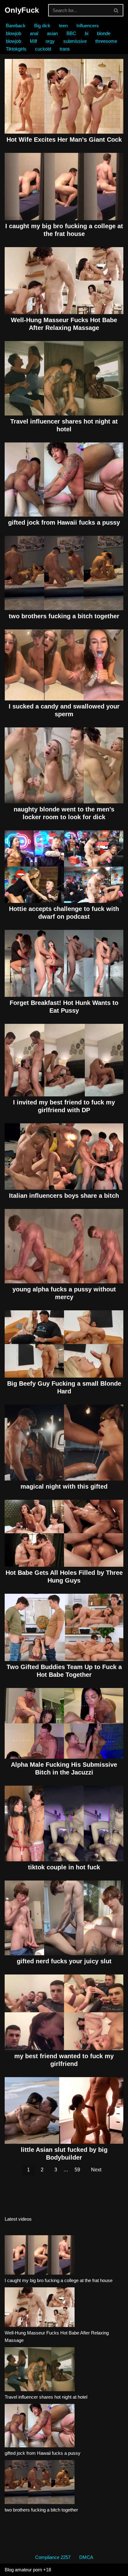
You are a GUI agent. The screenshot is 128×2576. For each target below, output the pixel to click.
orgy (50, 41)
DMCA (86, 2557)
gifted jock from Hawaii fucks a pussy (64, 522)
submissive (75, 41)
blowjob (14, 33)
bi (87, 33)
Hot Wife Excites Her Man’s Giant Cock (64, 140)
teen (63, 26)
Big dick (42, 26)
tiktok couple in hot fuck (64, 1867)
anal (34, 33)
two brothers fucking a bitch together (64, 616)
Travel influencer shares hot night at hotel (46, 2397)
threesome (106, 41)
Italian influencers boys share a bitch (64, 1196)
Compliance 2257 (53, 2557)
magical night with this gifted (64, 1486)
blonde (104, 33)
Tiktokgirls (16, 49)
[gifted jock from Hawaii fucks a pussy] (40, 2427)
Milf (33, 41)
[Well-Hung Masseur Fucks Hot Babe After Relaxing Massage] (40, 2308)
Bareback (16, 26)
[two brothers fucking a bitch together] (40, 2483)
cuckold (43, 49)
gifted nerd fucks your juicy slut (64, 1961)
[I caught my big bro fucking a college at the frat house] (40, 2256)
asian (52, 33)
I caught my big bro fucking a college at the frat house (59, 2280)
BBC (71, 33)
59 (77, 2170)
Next (96, 2170)
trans (65, 49)
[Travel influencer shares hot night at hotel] (40, 2370)
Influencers (88, 26)
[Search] (116, 10)
